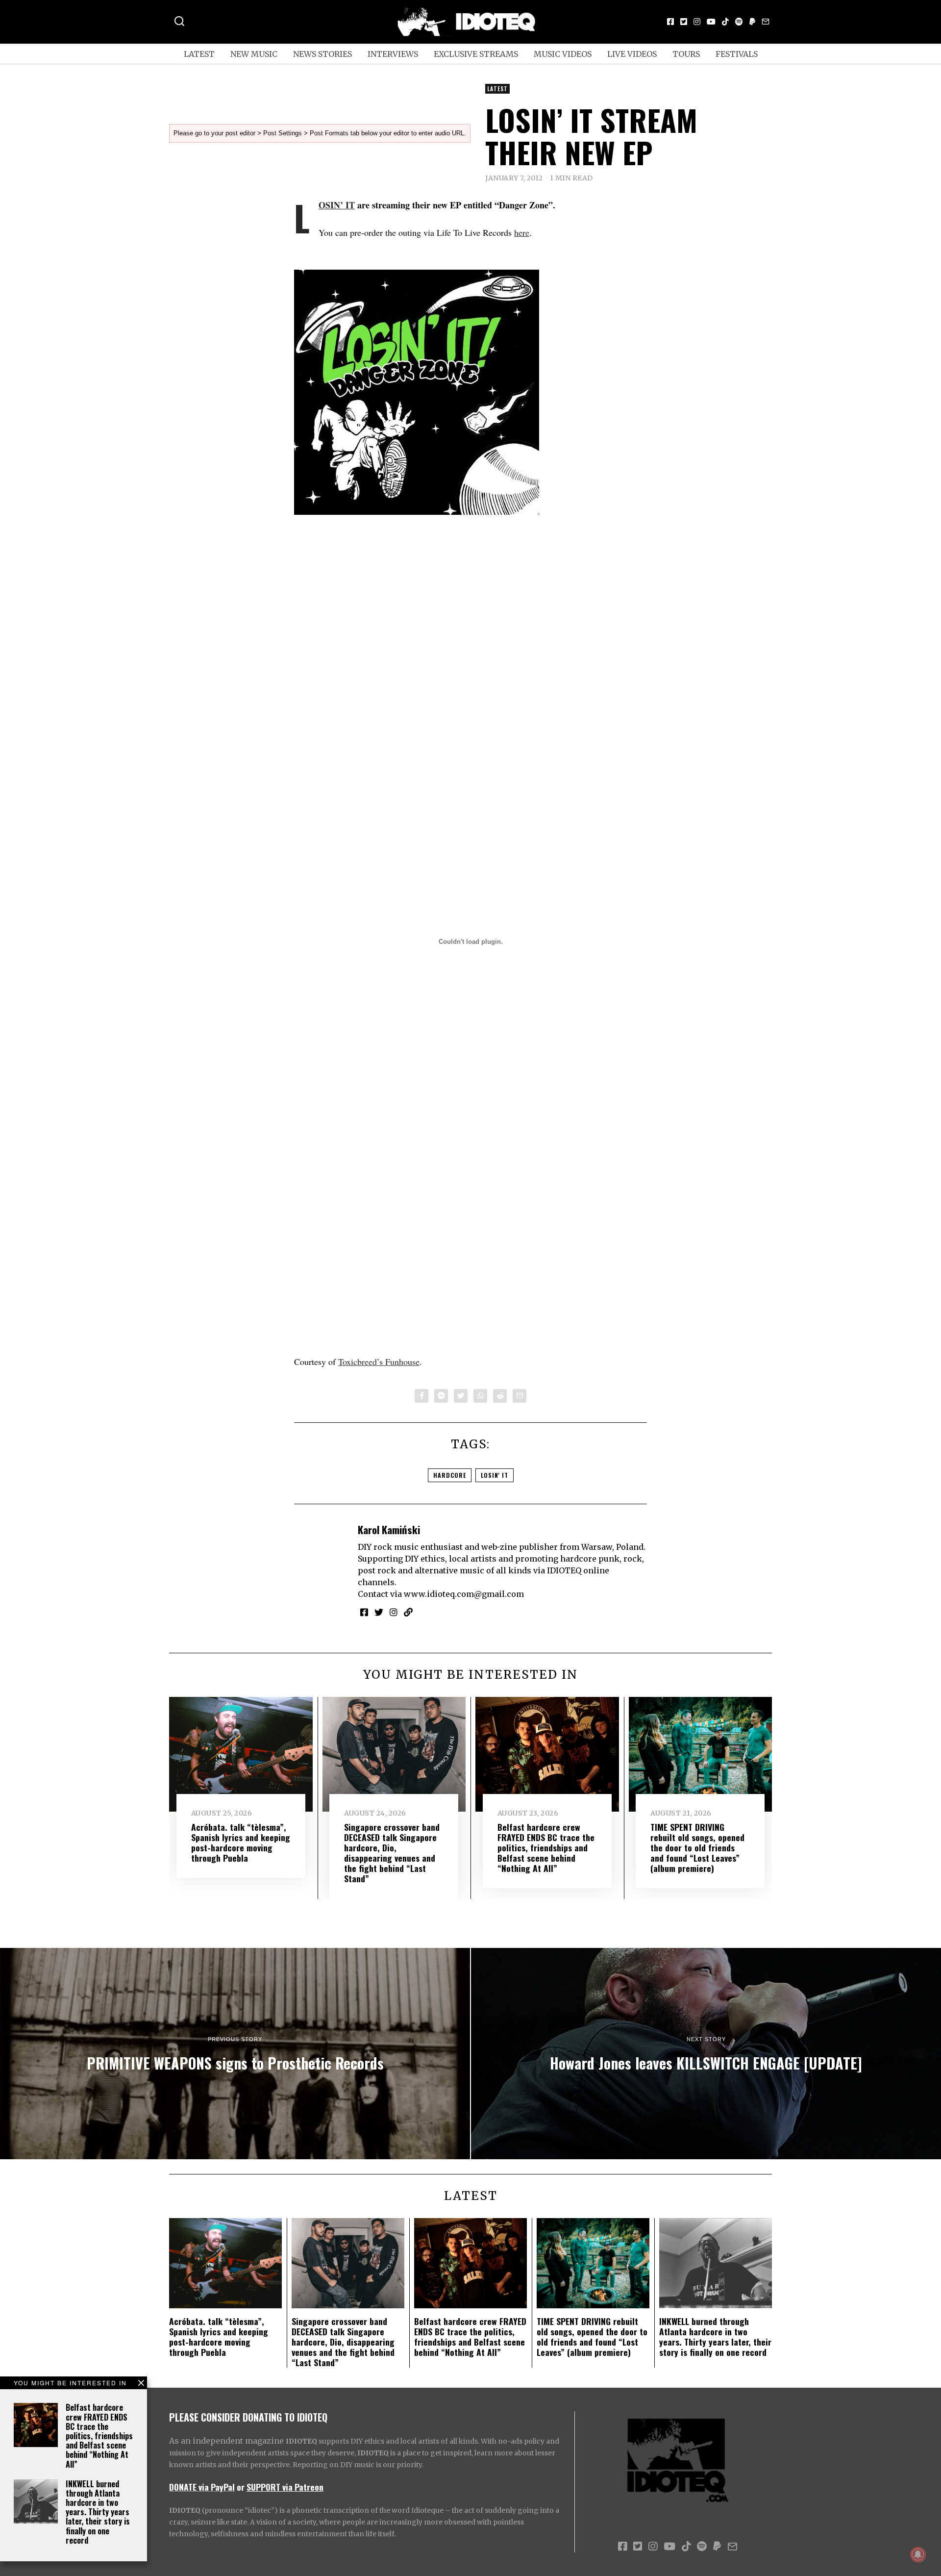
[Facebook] (670, 22)
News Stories (322, 54)
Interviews (393, 54)
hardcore (450, 1475)
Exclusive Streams (476, 54)
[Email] (766, 22)
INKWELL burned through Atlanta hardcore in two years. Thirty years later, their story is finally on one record (98, 2512)
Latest (199, 54)
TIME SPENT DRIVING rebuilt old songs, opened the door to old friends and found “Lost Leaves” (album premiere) (697, 1847)
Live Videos (632, 54)
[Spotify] (739, 22)
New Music (254, 54)
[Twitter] (684, 22)
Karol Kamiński (389, 1529)
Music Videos (563, 54)
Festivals (737, 54)
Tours (686, 54)
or (241, 2487)
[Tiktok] (725, 22)
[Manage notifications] (918, 2554)
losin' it (495, 1475)
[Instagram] (697, 22)
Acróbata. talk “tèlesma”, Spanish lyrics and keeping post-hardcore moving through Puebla (241, 1842)
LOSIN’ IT (337, 205)
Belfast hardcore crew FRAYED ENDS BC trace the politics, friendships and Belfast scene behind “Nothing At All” (99, 2436)
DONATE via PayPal (202, 2487)
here (522, 232)
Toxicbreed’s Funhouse (379, 1362)
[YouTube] (711, 22)
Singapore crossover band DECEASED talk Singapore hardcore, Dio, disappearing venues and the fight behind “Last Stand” (392, 1853)
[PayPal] (752, 22)
